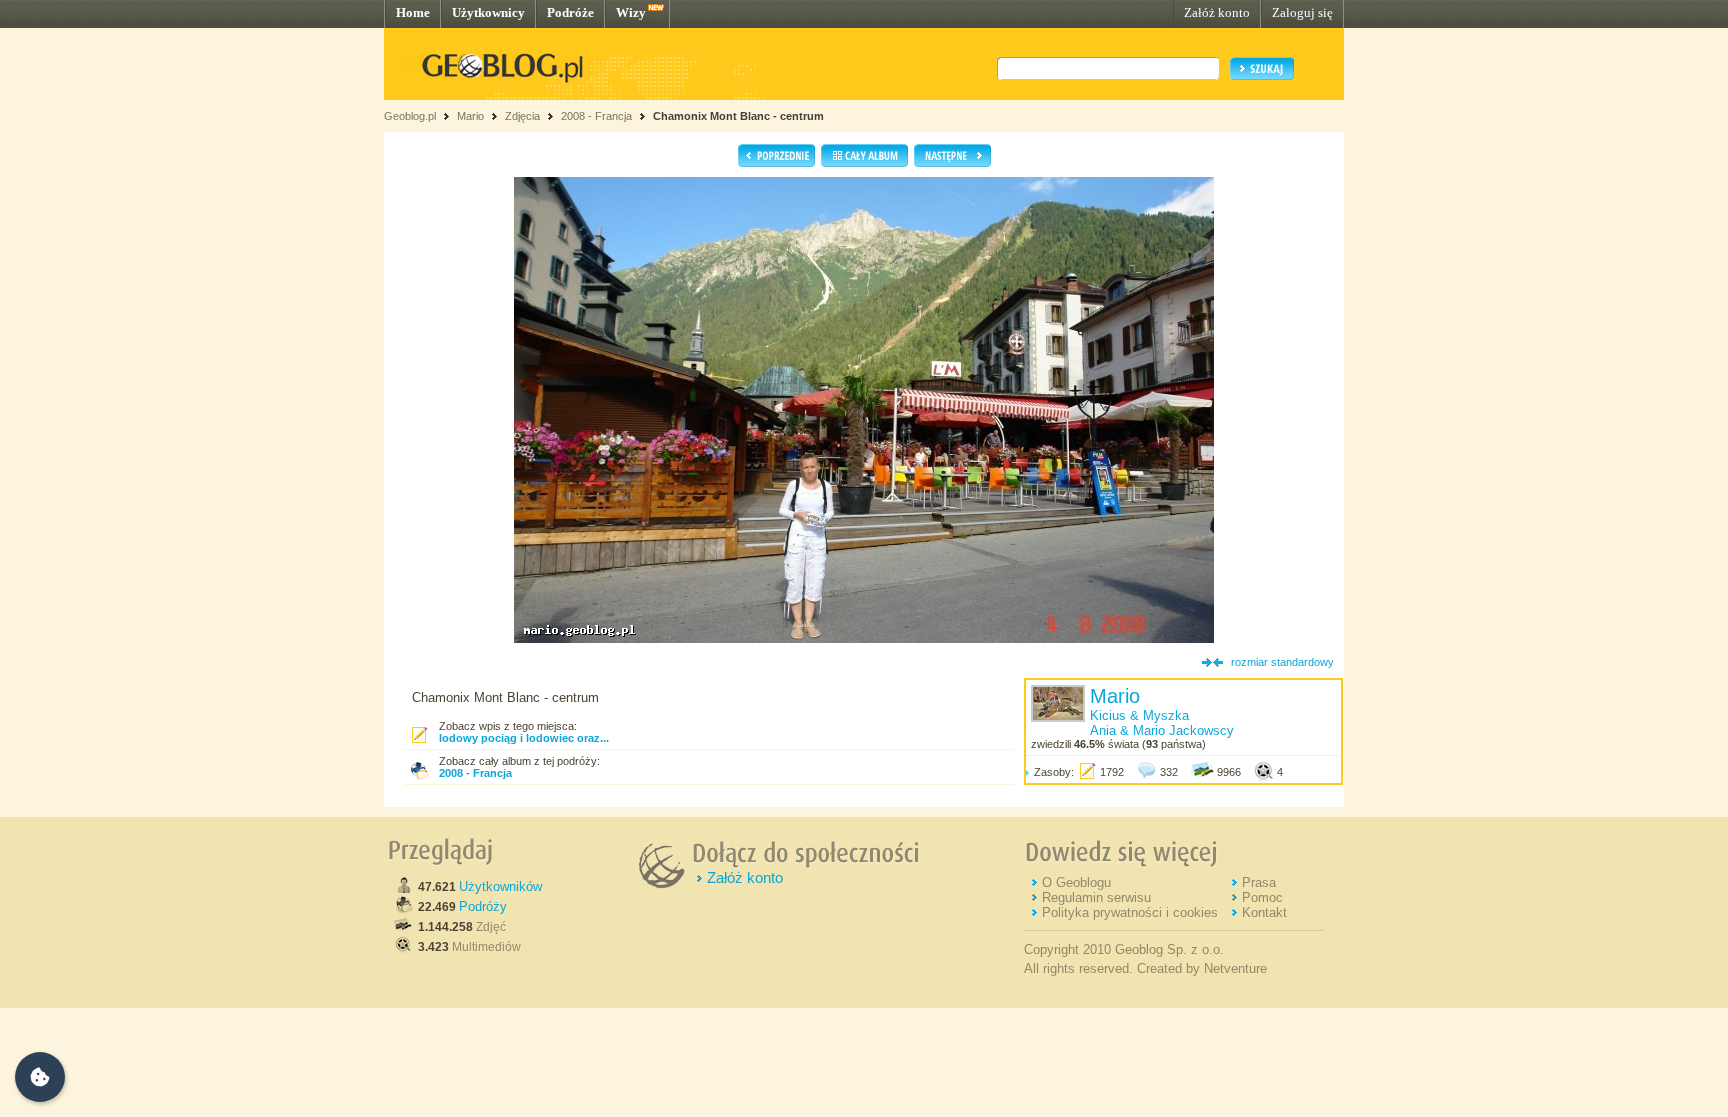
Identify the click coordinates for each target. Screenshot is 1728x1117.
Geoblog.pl (410, 116)
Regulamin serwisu (1096, 897)
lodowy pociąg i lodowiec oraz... (524, 738)
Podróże (570, 12)
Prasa (1259, 882)
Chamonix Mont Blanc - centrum (738, 116)
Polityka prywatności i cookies (1130, 912)
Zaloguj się (1302, 12)
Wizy (631, 12)
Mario (470, 116)
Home (413, 12)
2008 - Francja (596, 116)
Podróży (483, 906)
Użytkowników (500, 886)
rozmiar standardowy (1282, 662)
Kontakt (1264, 912)
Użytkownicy (488, 12)
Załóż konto (1217, 12)
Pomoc (1262, 897)
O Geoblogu (1076, 882)
